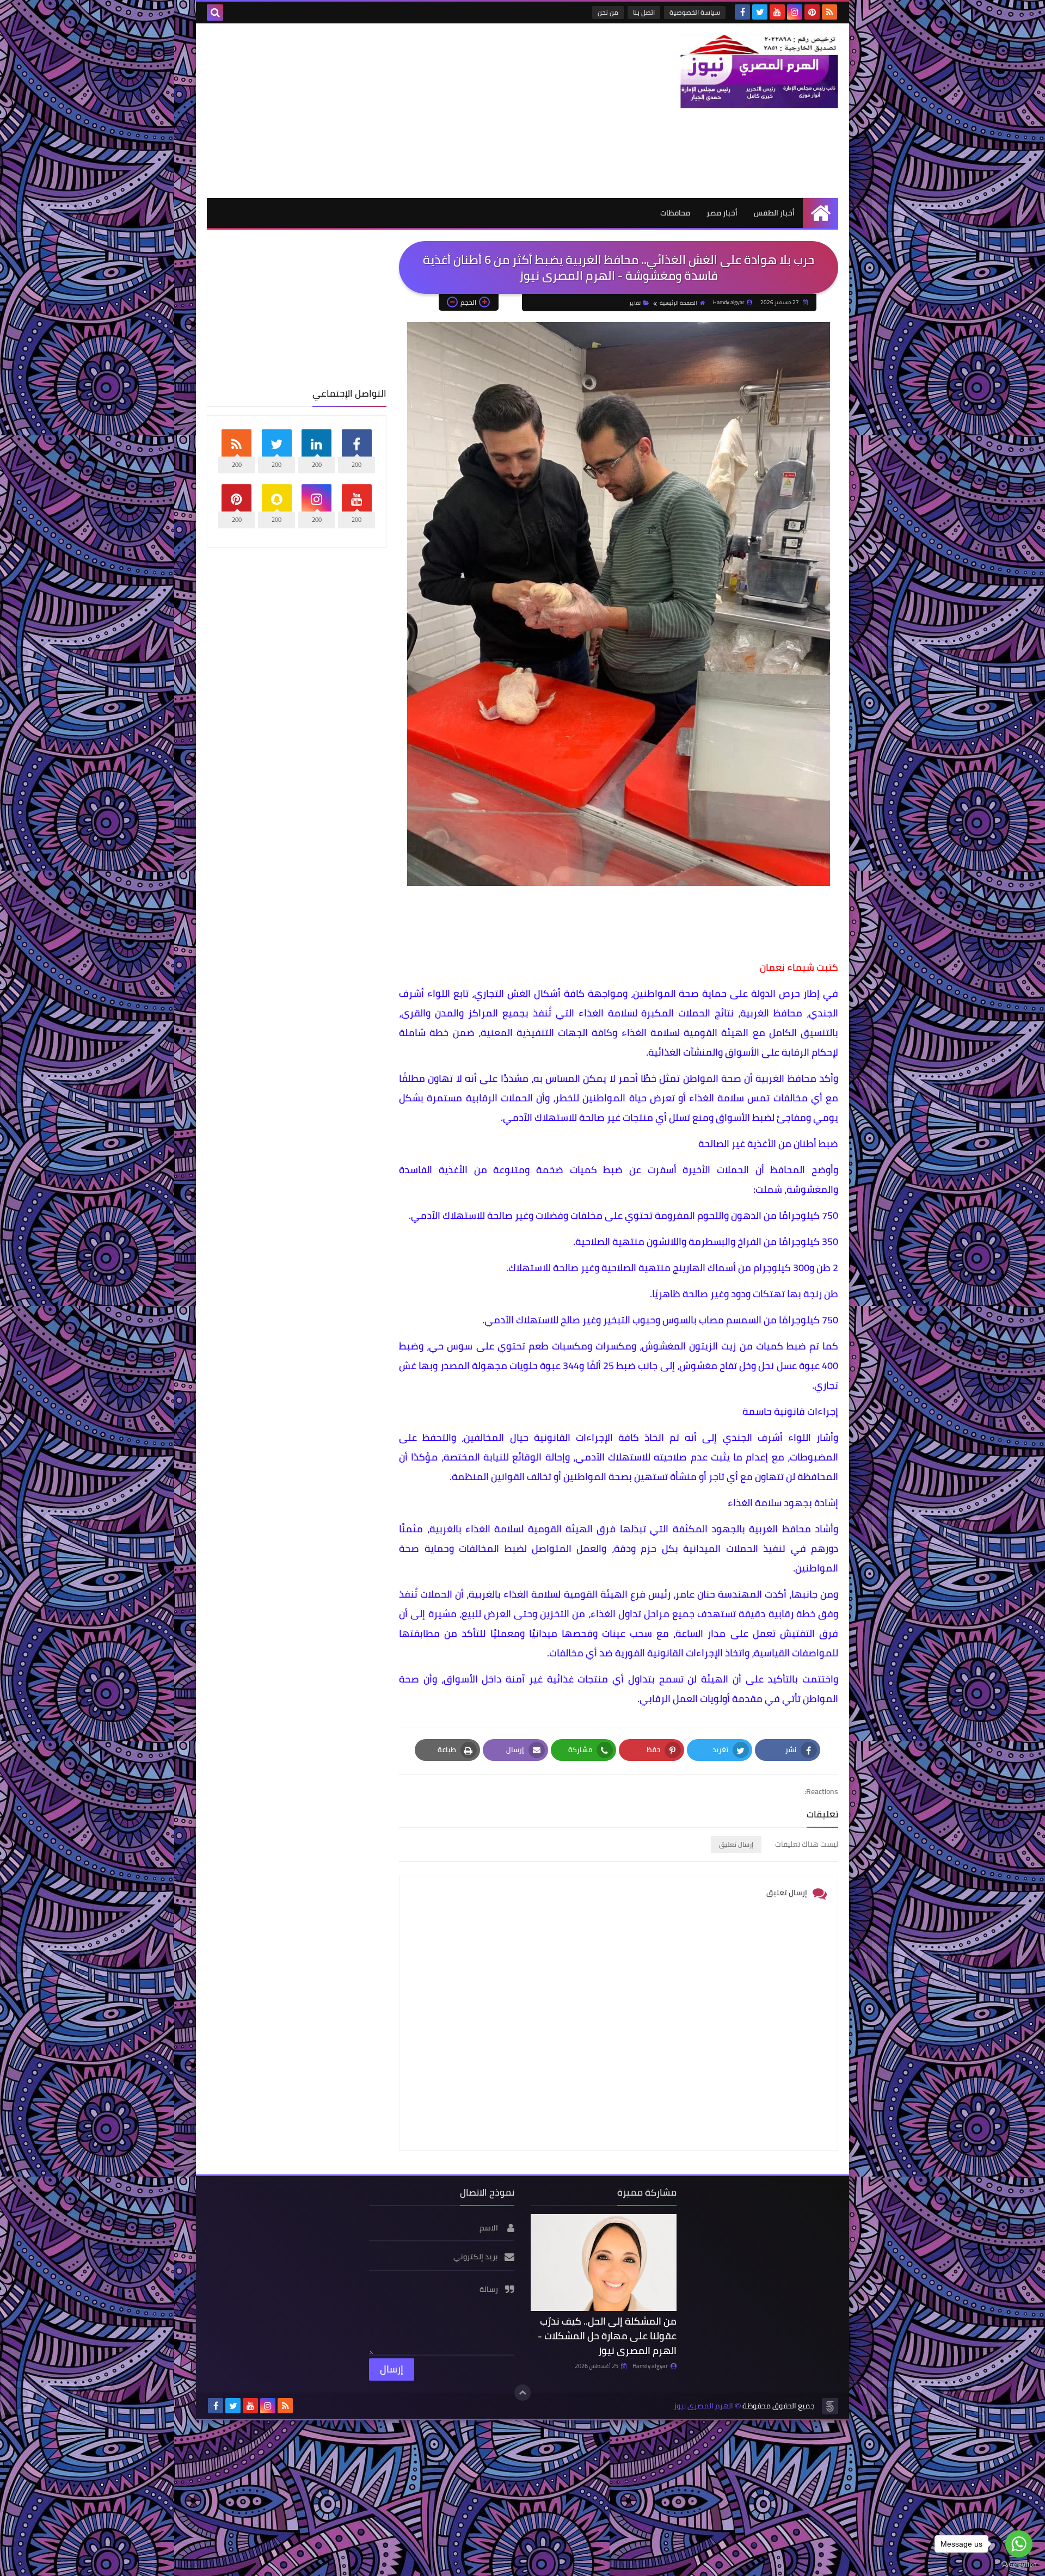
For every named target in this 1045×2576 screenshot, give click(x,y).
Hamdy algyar (650, 2366)
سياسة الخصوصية (695, 12)
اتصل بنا (644, 12)
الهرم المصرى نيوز (703, 2406)
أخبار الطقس (774, 213)
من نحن (608, 12)
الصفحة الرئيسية (678, 303)
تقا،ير (635, 303)
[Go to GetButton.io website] (1019, 2565)
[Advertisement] (405, 110)
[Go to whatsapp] (1019, 2544)
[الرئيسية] (820, 213)
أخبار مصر (722, 213)
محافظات (675, 213)
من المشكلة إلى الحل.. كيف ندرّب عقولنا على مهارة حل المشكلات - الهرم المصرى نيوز (607, 2336)
